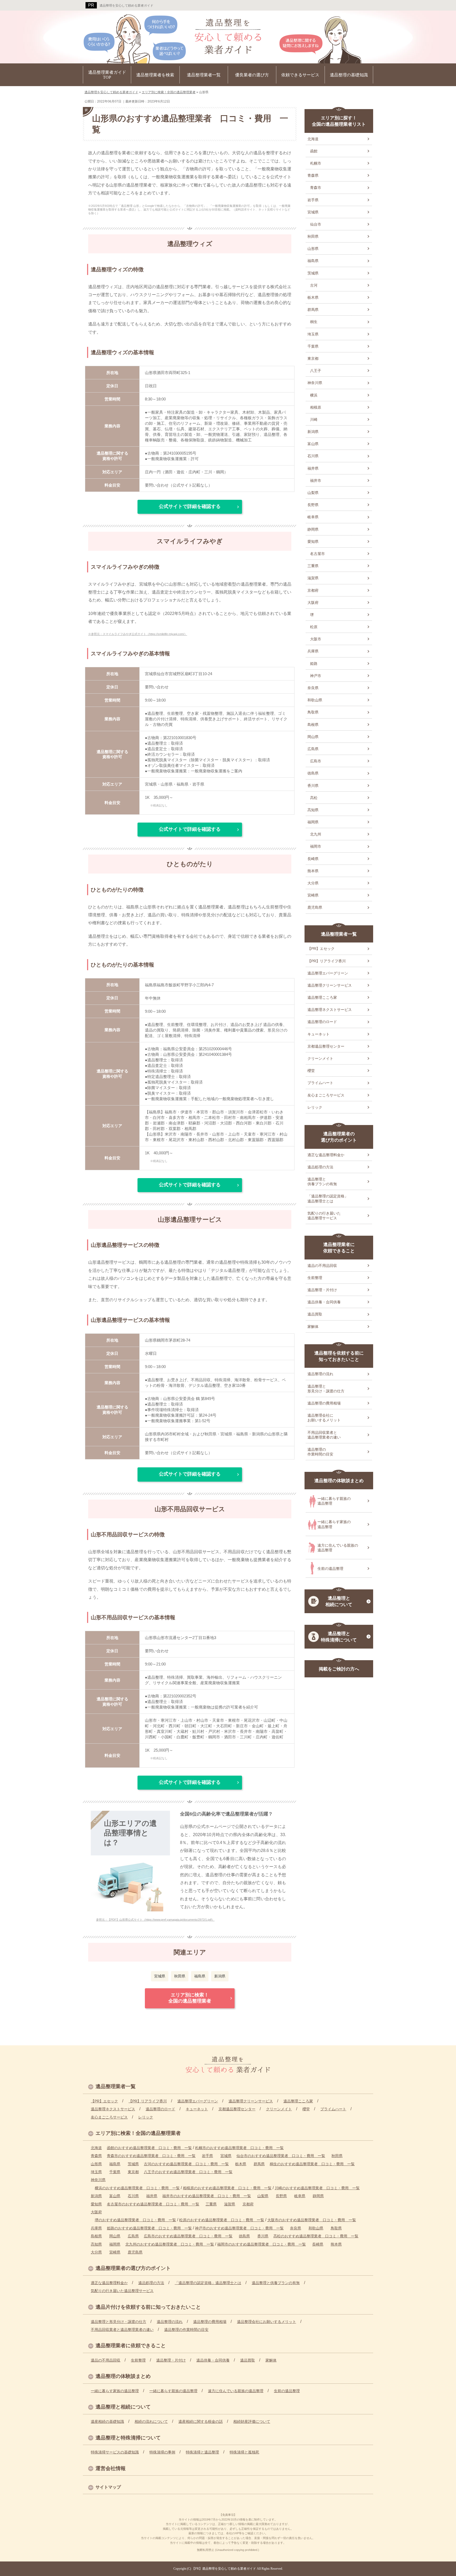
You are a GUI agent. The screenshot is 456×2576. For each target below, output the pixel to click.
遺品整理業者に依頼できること (339, 1248)
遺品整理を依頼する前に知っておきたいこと (339, 1356)
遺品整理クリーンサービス (330, 985)
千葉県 (313, 346)
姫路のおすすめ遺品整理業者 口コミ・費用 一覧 (149, 2228)
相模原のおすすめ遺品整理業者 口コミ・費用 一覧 (227, 2188)
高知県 (313, 810)
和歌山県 (315, 700)
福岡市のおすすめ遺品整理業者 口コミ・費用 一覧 (262, 2244)
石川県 (313, 456)
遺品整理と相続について (339, 1601)
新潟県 (220, 1976)
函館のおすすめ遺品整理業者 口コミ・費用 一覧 (149, 2148)
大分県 (313, 883)
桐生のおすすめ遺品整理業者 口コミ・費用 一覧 (312, 2164)
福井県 (313, 468)
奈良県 (313, 688)
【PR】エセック (321, 949)
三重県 (313, 566)
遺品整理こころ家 (322, 997)
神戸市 (316, 676)
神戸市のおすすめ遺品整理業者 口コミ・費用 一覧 (239, 2228)
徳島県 (313, 773)
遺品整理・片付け (322, 1290)
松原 (314, 627)
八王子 (316, 371)
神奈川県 (315, 383)
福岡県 (313, 822)
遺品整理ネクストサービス (330, 1010)
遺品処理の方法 (320, 1167)
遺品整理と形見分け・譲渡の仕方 (326, 1389)
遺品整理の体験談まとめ (339, 1481)
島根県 (313, 725)
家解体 (313, 1327)
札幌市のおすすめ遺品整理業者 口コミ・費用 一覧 (239, 2148)
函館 (314, 151)
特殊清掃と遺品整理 (202, 2452)
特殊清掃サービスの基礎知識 (115, 2452)
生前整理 (315, 1278)
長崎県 (313, 859)
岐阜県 (313, 517)
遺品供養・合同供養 (324, 1302)
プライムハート (320, 1083)
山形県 (313, 249)
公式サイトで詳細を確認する (190, 506)
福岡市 (316, 846)
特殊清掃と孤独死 (244, 2452)
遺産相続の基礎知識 (107, 2421)
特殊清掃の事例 (162, 2452)
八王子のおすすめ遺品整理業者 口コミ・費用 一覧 (188, 2172)
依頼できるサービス (300, 75)
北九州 (316, 834)
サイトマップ (108, 2487)
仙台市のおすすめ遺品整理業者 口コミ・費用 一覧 (281, 2156)
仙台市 (316, 224)
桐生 (314, 322)
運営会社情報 (111, 2468)
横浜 (314, 395)
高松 (314, 798)
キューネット (319, 1034)
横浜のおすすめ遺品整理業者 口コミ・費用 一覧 (137, 2188)
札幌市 (316, 163)
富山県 (313, 444)
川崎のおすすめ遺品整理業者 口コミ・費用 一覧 (317, 2188)
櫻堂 (311, 1071)
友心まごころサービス (326, 1095)
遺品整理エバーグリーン (328, 973)
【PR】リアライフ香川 (327, 961)
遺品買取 (315, 1314)
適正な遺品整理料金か (326, 1155)
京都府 (313, 590)
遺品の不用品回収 (322, 1266)
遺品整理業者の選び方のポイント (339, 1137)
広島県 (313, 749)
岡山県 (313, 737)
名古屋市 (317, 554)
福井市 (316, 480)
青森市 (316, 188)
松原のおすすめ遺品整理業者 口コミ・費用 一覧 (222, 2220)
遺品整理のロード (322, 1022)
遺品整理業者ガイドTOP (107, 75)
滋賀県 (313, 578)
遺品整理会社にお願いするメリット (324, 1418)
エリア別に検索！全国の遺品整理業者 (190, 1998)
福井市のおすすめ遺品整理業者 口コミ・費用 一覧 (207, 2196)
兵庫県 (313, 651)
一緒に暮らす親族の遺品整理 (334, 1501)
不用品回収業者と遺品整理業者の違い (324, 1435)
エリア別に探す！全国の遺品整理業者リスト (339, 121)
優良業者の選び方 (252, 75)
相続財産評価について (252, 2421)
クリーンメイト (320, 1058)
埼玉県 (313, 334)
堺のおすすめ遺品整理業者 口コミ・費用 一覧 (135, 2220)
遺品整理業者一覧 (204, 75)
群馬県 (313, 310)
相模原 (316, 407)
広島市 (316, 761)
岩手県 (313, 200)
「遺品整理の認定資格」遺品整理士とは (328, 1198)
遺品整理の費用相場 (324, 1403)
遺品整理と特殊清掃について (339, 1637)
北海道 (313, 139)
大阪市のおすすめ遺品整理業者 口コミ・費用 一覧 (312, 2220)
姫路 (314, 664)
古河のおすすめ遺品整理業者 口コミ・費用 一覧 (186, 2164)
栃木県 (313, 297)
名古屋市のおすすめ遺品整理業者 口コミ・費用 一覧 (153, 2204)
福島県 (200, 1976)
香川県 (313, 786)
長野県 (313, 505)
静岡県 (313, 529)
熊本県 (313, 871)
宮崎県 (313, 895)
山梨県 (313, 493)
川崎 (314, 419)
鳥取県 (313, 712)
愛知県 (313, 542)
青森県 (313, 175)
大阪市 (316, 639)
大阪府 (313, 603)
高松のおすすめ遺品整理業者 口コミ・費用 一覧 (316, 2236)
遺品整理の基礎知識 (349, 75)
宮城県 (160, 1976)
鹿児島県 (315, 907)
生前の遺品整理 (330, 1569)
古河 (314, 285)
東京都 (313, 358)
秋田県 (180, 1976)
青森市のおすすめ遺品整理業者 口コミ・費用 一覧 (151, 2156)
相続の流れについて (151, 2421)
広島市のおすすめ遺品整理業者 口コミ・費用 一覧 (188, 2236)
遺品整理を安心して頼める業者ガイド (126, 6)
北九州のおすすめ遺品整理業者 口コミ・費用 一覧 (170, 2244)
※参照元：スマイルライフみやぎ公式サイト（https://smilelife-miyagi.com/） (138, 634)
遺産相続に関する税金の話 (201, 2421)
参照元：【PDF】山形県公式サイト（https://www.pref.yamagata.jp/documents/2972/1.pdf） (155, 1920)
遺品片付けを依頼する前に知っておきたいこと (148, 2307)
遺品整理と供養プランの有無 (322, 1182)
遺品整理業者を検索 (155, 75)
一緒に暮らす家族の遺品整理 (334, 1524)
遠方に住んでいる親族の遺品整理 (338, 1548)
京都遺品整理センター (326, 1046)
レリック (315, 1107)
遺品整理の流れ (320, 1374)
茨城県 (313, 273)
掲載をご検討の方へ (339, 1669)
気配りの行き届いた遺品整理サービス (324, 1216)
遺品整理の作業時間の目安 (320, 1452)
